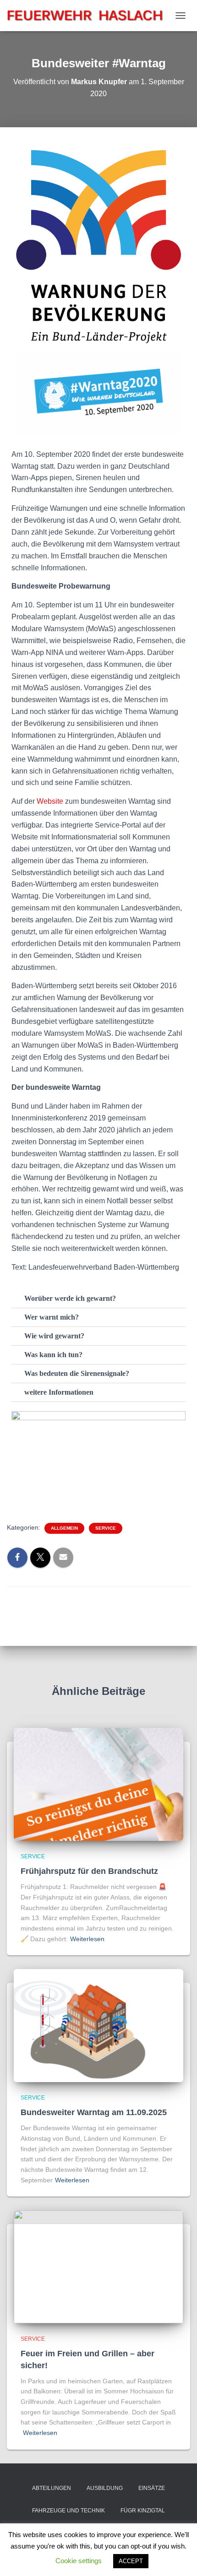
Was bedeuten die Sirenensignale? (77, 1373)
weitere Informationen (59, 1392)
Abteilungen (52, 2488)
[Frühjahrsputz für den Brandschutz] (98, 1784)
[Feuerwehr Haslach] (89, 15)
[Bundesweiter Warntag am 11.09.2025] (98, 2025)
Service (106, 1528)
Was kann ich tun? (53, 1355)
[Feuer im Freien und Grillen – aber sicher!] (98, 2266)
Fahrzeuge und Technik (68, 2511)
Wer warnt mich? (52, 1317)
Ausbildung (105, 2488)
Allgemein (64, 1528)
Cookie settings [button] (79, 2561)
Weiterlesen (87, 1939)
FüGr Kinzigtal (143, 2511)
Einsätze (152, 2488)
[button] (98, 1299)
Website (50, 801)
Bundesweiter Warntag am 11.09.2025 (94, 2112)
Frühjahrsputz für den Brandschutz (89, 1871)
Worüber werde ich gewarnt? (70, 1298)
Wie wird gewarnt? (54, 1336)
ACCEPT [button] (131, 2561)
